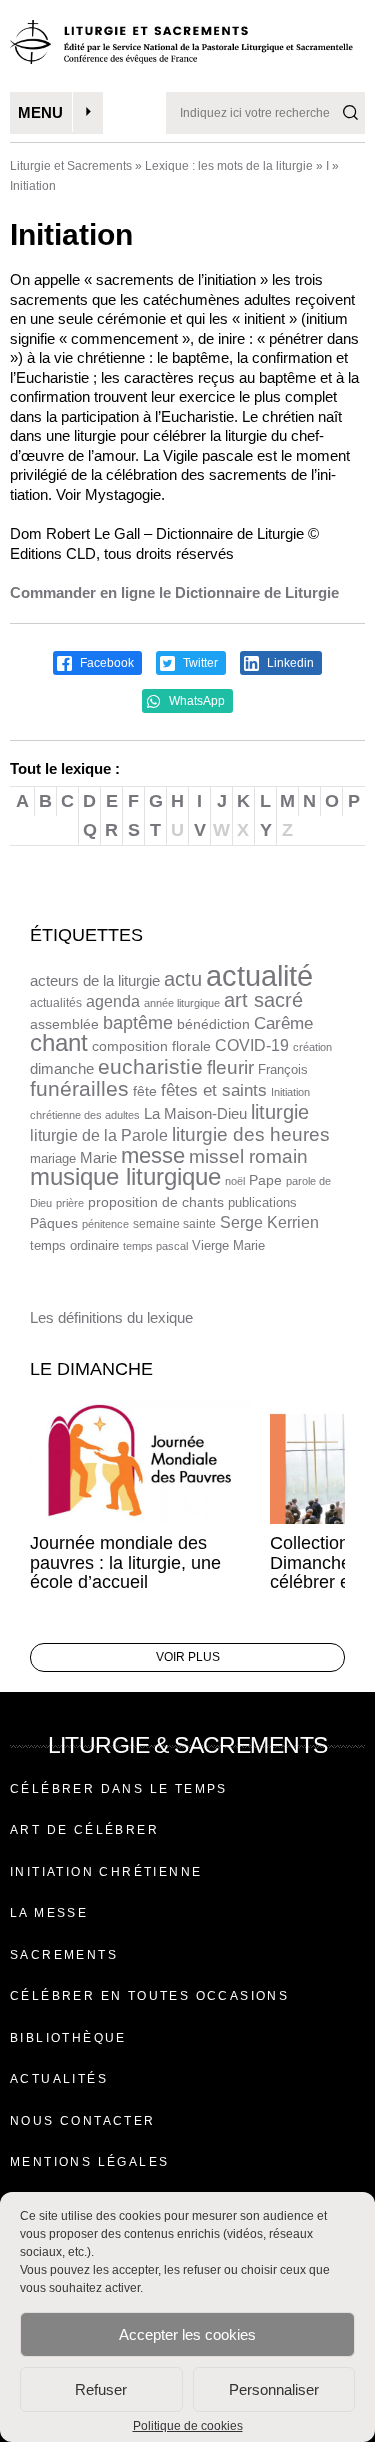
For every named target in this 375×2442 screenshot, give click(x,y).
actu (183, 979)
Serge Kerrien (269, 1222)
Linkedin (289, 663)
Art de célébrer (84, 1830)
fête (145, 1091)
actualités (56, 1003)
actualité (259, 975)
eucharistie (150, 1067)
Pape (265, 1180)
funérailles (79, 1088)
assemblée (64, 1024)
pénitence (105, 1224)
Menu (40, 112)
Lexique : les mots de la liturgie (229, 166)
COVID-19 (252, 1045)
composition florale (151, 1046)
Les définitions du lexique (111, 1317)
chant (59, 1043)
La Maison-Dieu (195, 1113)
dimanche (62, 1068)
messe (153, 1155)
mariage (53, 1158)
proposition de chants (156, 1202)
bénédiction (213, 1024)
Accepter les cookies (187, 2334)
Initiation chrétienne (106, 1872)
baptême (138, 1023)
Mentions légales (89, 2162)
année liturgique (182, 1003)
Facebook (105, 663)
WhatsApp (195, 701)
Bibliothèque (68, 2038)
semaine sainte (174, 1224)
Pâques (54, 1223)
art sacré (263, 1000)
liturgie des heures (251, 1134)
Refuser (101, 2389)
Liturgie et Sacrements (71, 166)
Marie (98, 1157)
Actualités (59, 2079)
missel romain (248, 1156)
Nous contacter (83, 2121)
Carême (283, 1023)
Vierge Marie (228, 1245)
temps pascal (155, 1246)
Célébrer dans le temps (119, 1789)
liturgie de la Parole (99, 1135)
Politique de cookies (188, 2426)
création (312, 1047)
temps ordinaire (74, 1245)
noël (235, 1181)
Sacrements (64, 1955)
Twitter (199, 663)
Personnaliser (274, 2389)
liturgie (280, 1112)
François (283, 1069)
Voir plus (188, 1657)
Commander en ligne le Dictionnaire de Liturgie (174, 592)
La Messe (49, 1913)
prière (70, 1203)
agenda (113, 1001)
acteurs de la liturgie (95, 981)
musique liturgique (125, 1177)
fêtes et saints (214, 1090)
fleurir (230, 1067)
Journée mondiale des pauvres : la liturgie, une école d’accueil (125, 1563)
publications (262, 1202)
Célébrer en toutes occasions (149, 1996)
